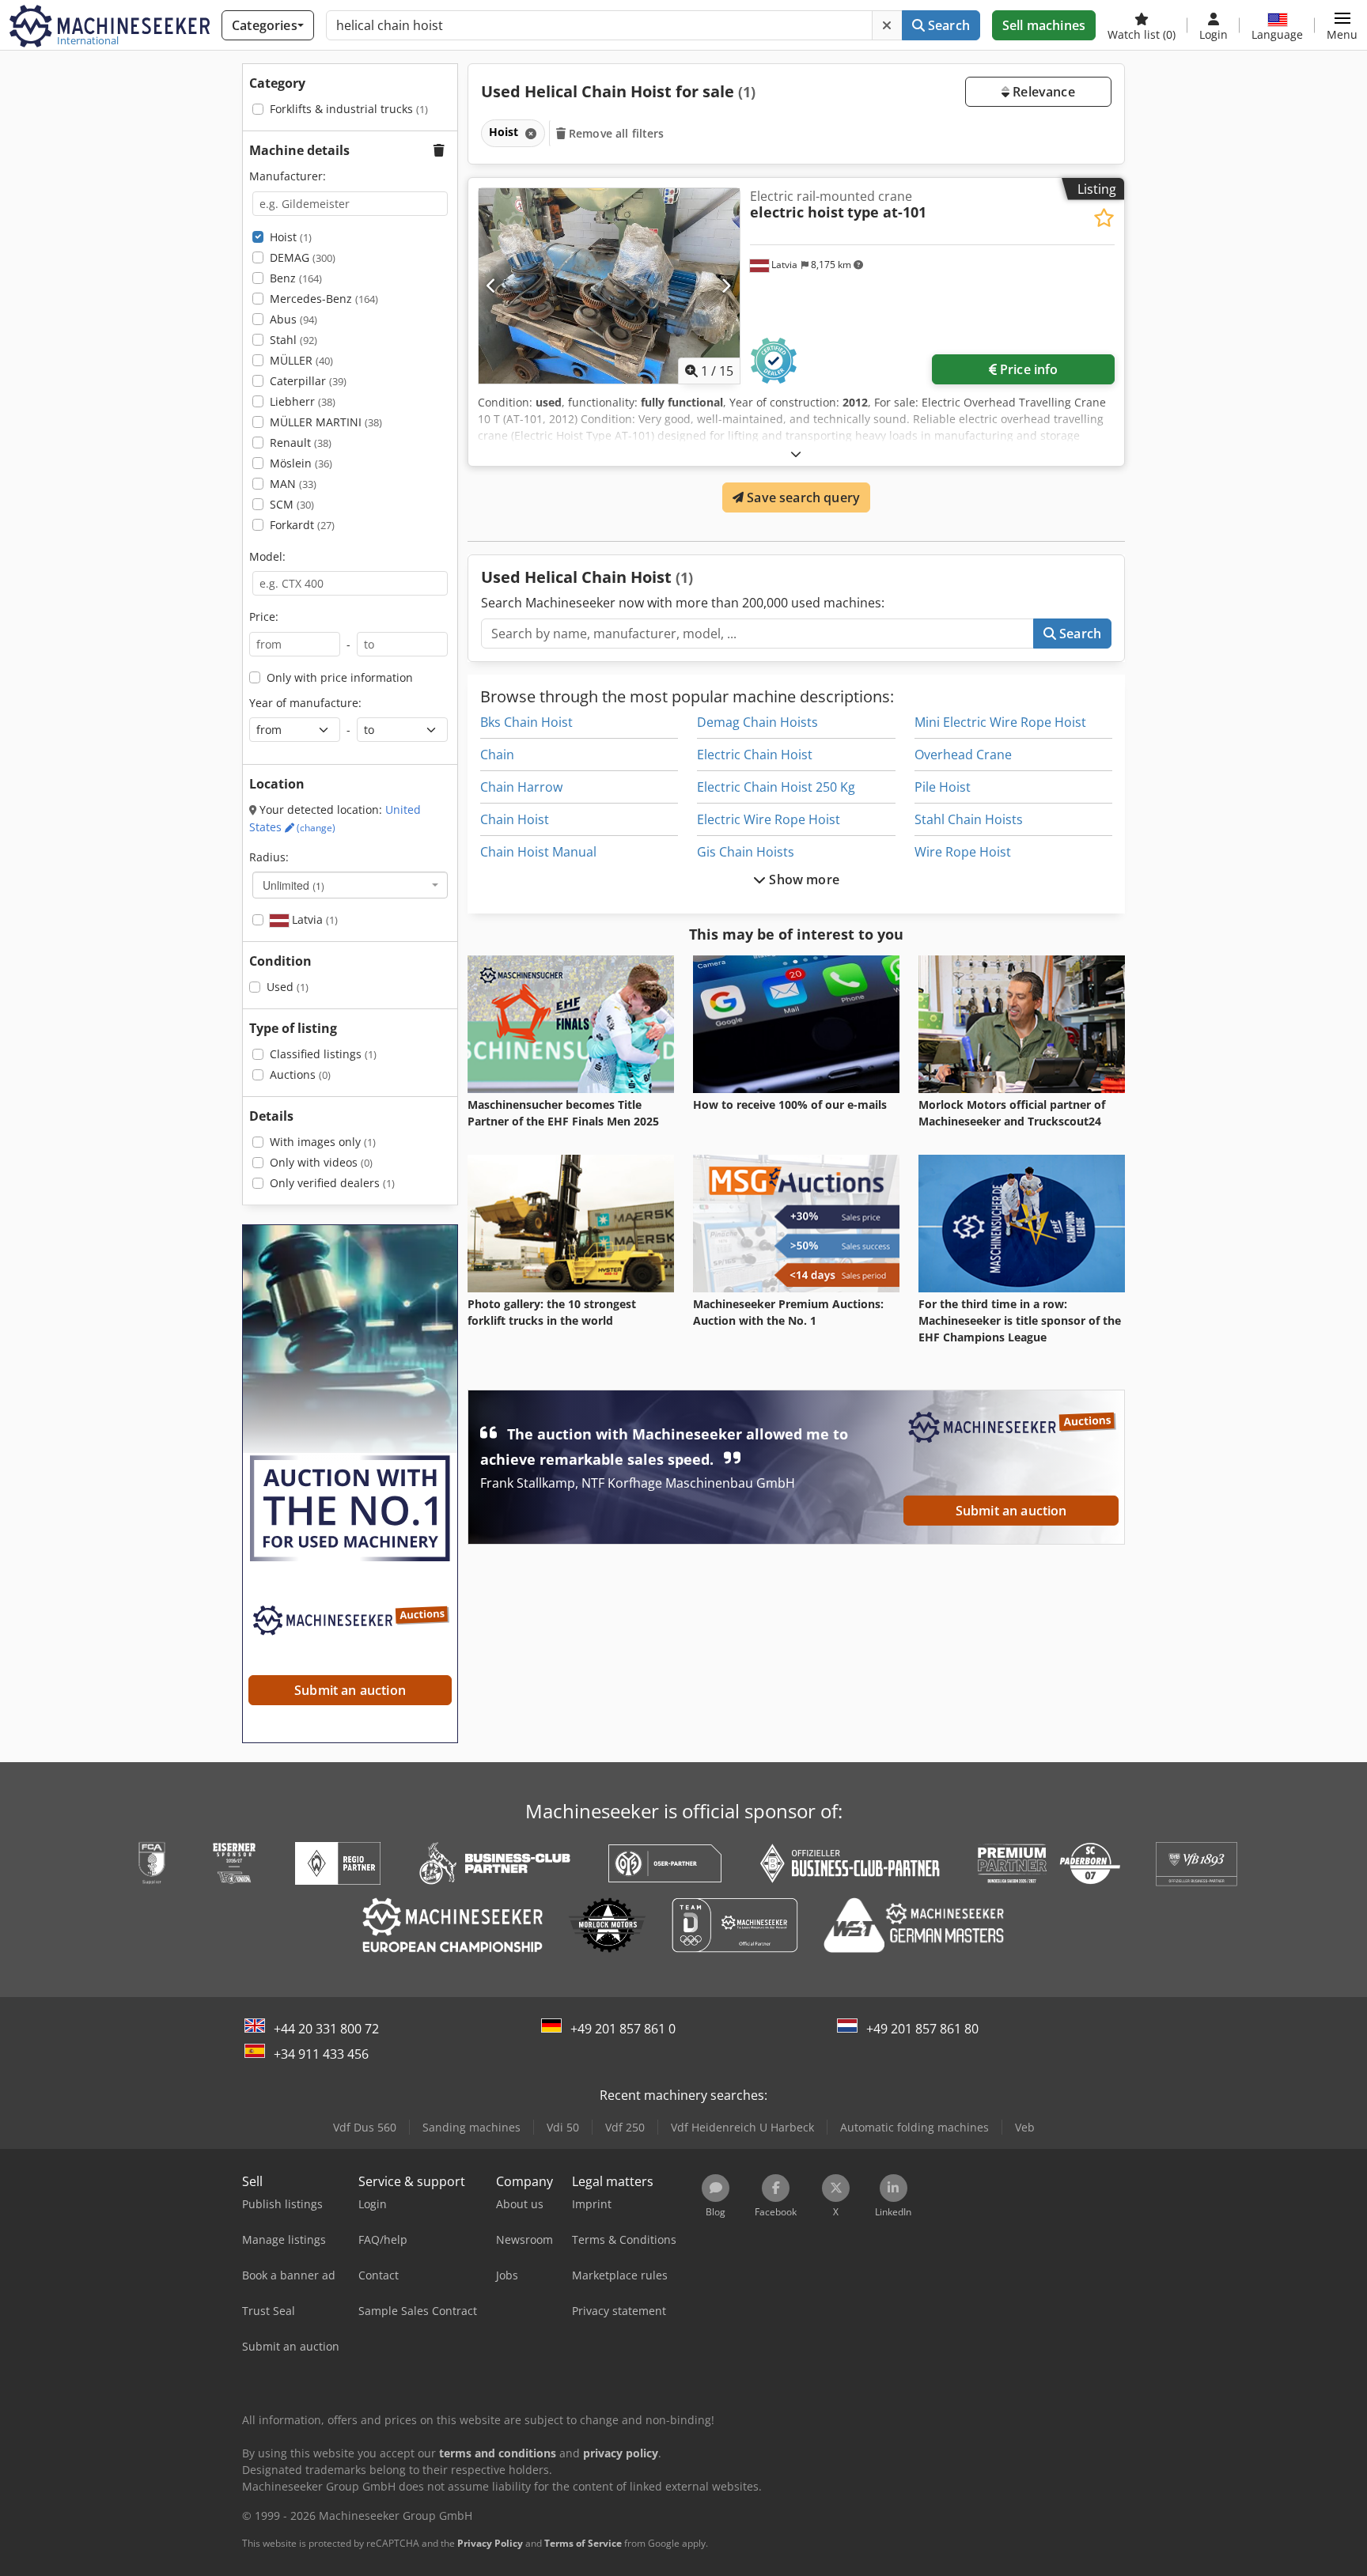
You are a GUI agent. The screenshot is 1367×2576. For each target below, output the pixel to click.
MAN (293, 484)
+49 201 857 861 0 (623, 2029)
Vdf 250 (625, 2127)
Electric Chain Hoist (755, 755)
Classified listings (323, 1054)
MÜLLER (301, 360)
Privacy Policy (490, 2543)
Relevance (1042, 92)
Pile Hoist (943, 787)
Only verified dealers (332, 1183)
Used (288, 987)
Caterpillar (308, 381)
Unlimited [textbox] (293, 885)
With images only (323, 1142)
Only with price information (340, 677)
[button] (1342, 25)
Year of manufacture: (305, 703)
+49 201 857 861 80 (922, 2029)
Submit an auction (1011, 1511)
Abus (293, 319)
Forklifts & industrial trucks (349, 109)
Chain (497, 755)
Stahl (293, 340)
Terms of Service (583, 2543)
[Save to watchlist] (1104, 218)
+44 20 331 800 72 (326, 2029)
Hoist (291, 237)
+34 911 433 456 (321, 2054)
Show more (803, 879)
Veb (1025, 2127)
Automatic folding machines (914, 2127)
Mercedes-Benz (324, 299)
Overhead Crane (963, 755)
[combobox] (350, 885)
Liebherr (303, 401)
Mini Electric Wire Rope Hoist (1000, 722)
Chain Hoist (515, 819)
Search (947, 25)
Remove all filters (615, 133)
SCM (292, 504)
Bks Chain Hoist (526, 722)
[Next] (726, 286)
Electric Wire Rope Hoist (769, 819)
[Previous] (492, 286)
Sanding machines (471, 2127)
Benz (296, 278)
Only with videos (321, 1162)
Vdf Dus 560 (365, 2127)
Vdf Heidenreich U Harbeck (742, 2127)
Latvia (313, 919)
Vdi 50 (563, 2127)
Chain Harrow (521, 787)
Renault (301, 443)
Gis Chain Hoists (746, 852)
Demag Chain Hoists (757, 722)
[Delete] (887, 25)
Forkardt (302, 525)
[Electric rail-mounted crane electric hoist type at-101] (609, 286)
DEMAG (303, 257)
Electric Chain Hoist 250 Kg (776, 787)
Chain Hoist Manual (538, 852)
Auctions (300, 1074)
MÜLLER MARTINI (326, 422)
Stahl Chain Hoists (969, 819)
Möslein (301, 463)
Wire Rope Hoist (963, 852)
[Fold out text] (796, 454)
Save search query (802, 497)
